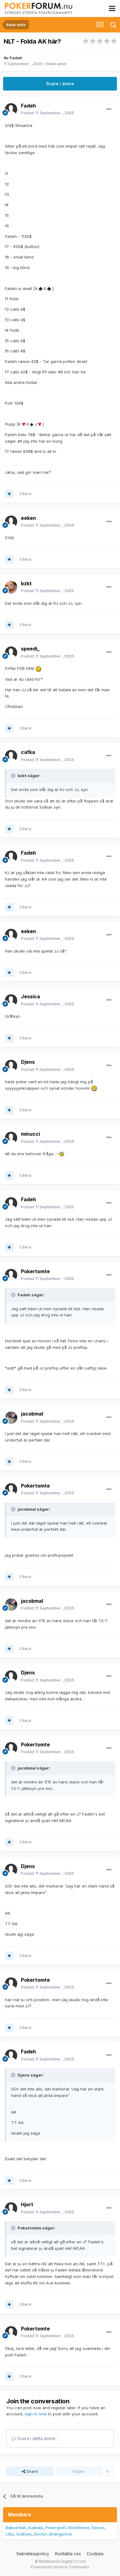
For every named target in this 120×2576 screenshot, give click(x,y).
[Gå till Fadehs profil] (11, 109)
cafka (28, 752)
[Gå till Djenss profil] (11, 1066)
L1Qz (10, 2534)
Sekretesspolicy (33, 2554)
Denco (98, 2528)
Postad (48, 113)
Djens (28, 1062)
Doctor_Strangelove (53, 2534)
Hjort (27, 2204)
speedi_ (30, 649)
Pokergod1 (56, 2528)
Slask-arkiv (56, 64)
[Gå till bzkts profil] (11, 587)
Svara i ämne (60, 84)
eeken (28, 518)
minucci (30, 1134)
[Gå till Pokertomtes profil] (11, 1275)
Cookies (95, 2554)
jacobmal (32, 1414)
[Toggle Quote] (14, 776)
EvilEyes (24, 2534)
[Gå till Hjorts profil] (11, 2208)
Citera (25, 494)
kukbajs (36, 2528)
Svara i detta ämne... (37, 2438)
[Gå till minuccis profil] (11, 1138)
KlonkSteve (79, 2528)
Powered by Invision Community (60, 2567)
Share (32, 2471)
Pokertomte (35, 1271)
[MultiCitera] (9, 494)
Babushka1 (16, 2528)
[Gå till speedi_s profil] (11, 653)
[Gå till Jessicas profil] (11, 1000)
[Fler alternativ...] (109, 109)
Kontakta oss (68, 2554)
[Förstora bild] (41, 288)
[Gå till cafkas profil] (11, 756)
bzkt (26, 583)
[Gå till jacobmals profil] (11, 1418)
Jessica (30, 996)
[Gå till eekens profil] (11, 522)
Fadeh (16, 58)
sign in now (36, 2414)
